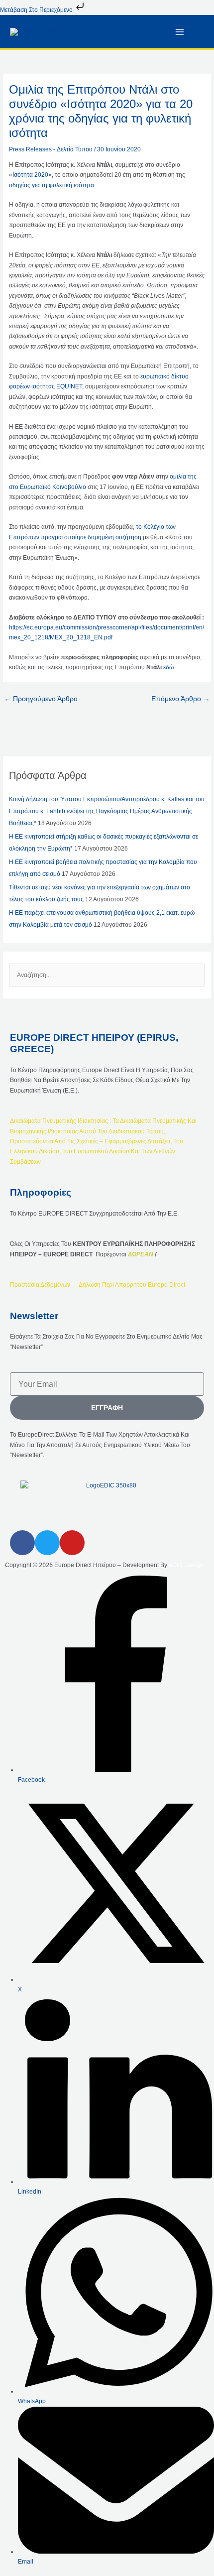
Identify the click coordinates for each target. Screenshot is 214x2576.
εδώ (168, 667)
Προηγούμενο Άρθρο (41, 699)
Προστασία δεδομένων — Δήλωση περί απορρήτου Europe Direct (98, 1285)
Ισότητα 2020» (32, 175)
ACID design (186, 1565)
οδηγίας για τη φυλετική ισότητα (52, 185)
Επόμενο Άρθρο (181, 699)
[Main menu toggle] (180, 32)
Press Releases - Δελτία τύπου (51, 149)
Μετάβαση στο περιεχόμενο (37, 10)
